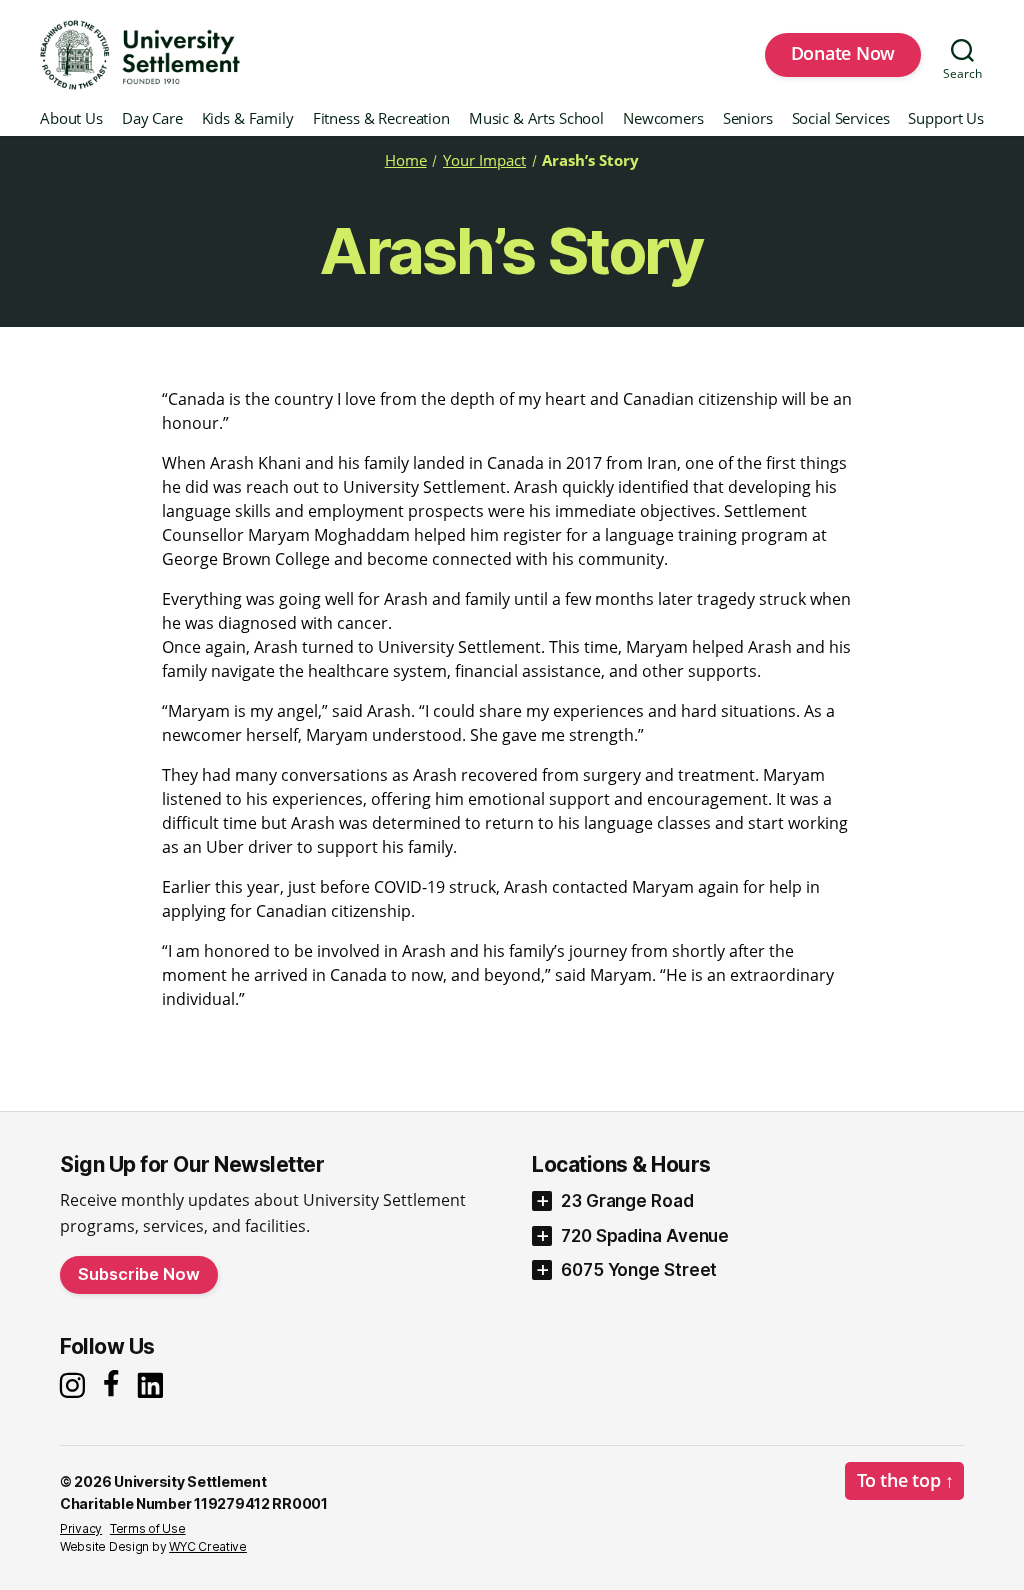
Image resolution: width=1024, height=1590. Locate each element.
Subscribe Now (139, 1274)
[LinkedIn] (155, 1385)
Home (406, 160)
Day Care (152, 119)
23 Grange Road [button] (627, 1201)
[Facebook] (114, 1385)
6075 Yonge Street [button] (639, 1270)
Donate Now (843, 53)
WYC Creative (208, 1546)
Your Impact (484, 160)
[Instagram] (75, 1385)
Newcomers (663, 119)
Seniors (748, 119)
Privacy (81, 1528)
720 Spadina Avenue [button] (645, 1236)
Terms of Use (148, 1528)
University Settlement (190, 1481)
